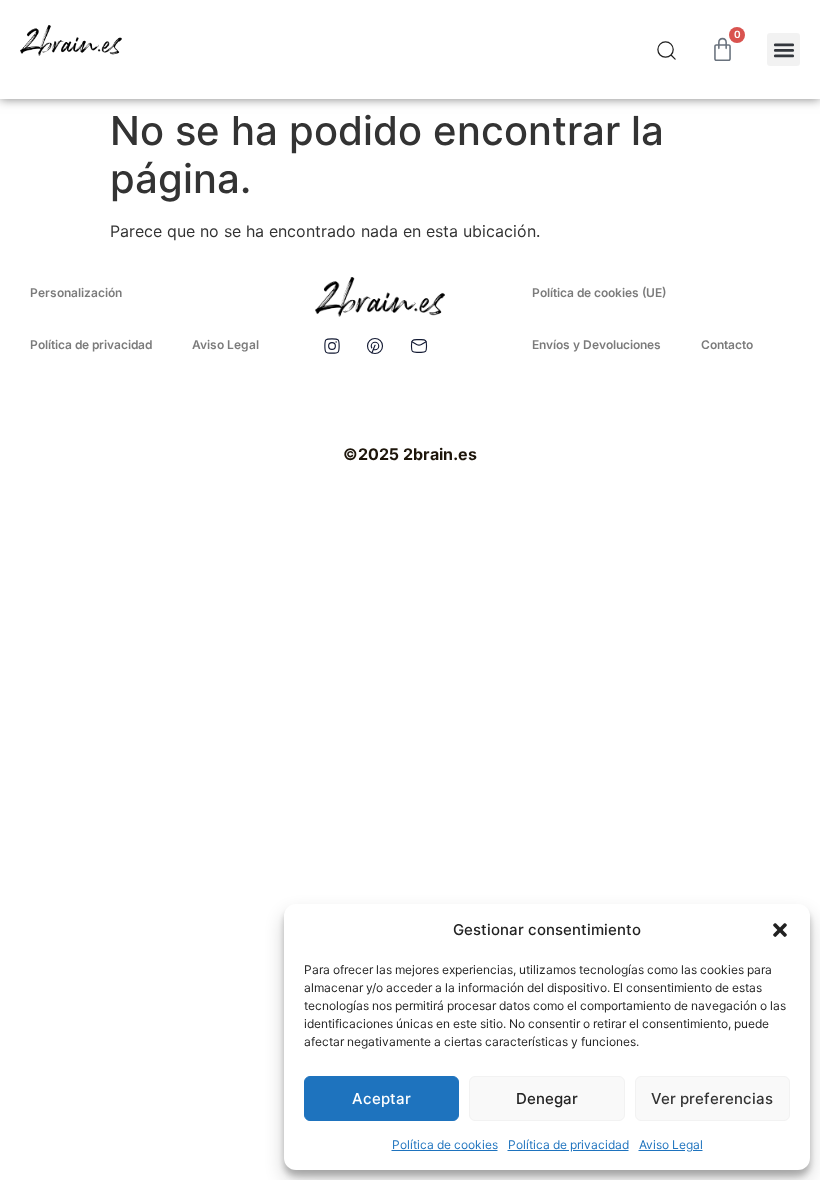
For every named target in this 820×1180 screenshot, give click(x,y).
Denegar (547, 1098)
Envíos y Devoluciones (596, 344)
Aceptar (381, 1098)
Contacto (727, 344)
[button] (780, 930)
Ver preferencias (712, 1098)
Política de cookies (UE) (599, 292)
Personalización (76, 292)
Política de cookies (445, 1144)
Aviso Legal (671, 1144)
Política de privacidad (568, 1144)
